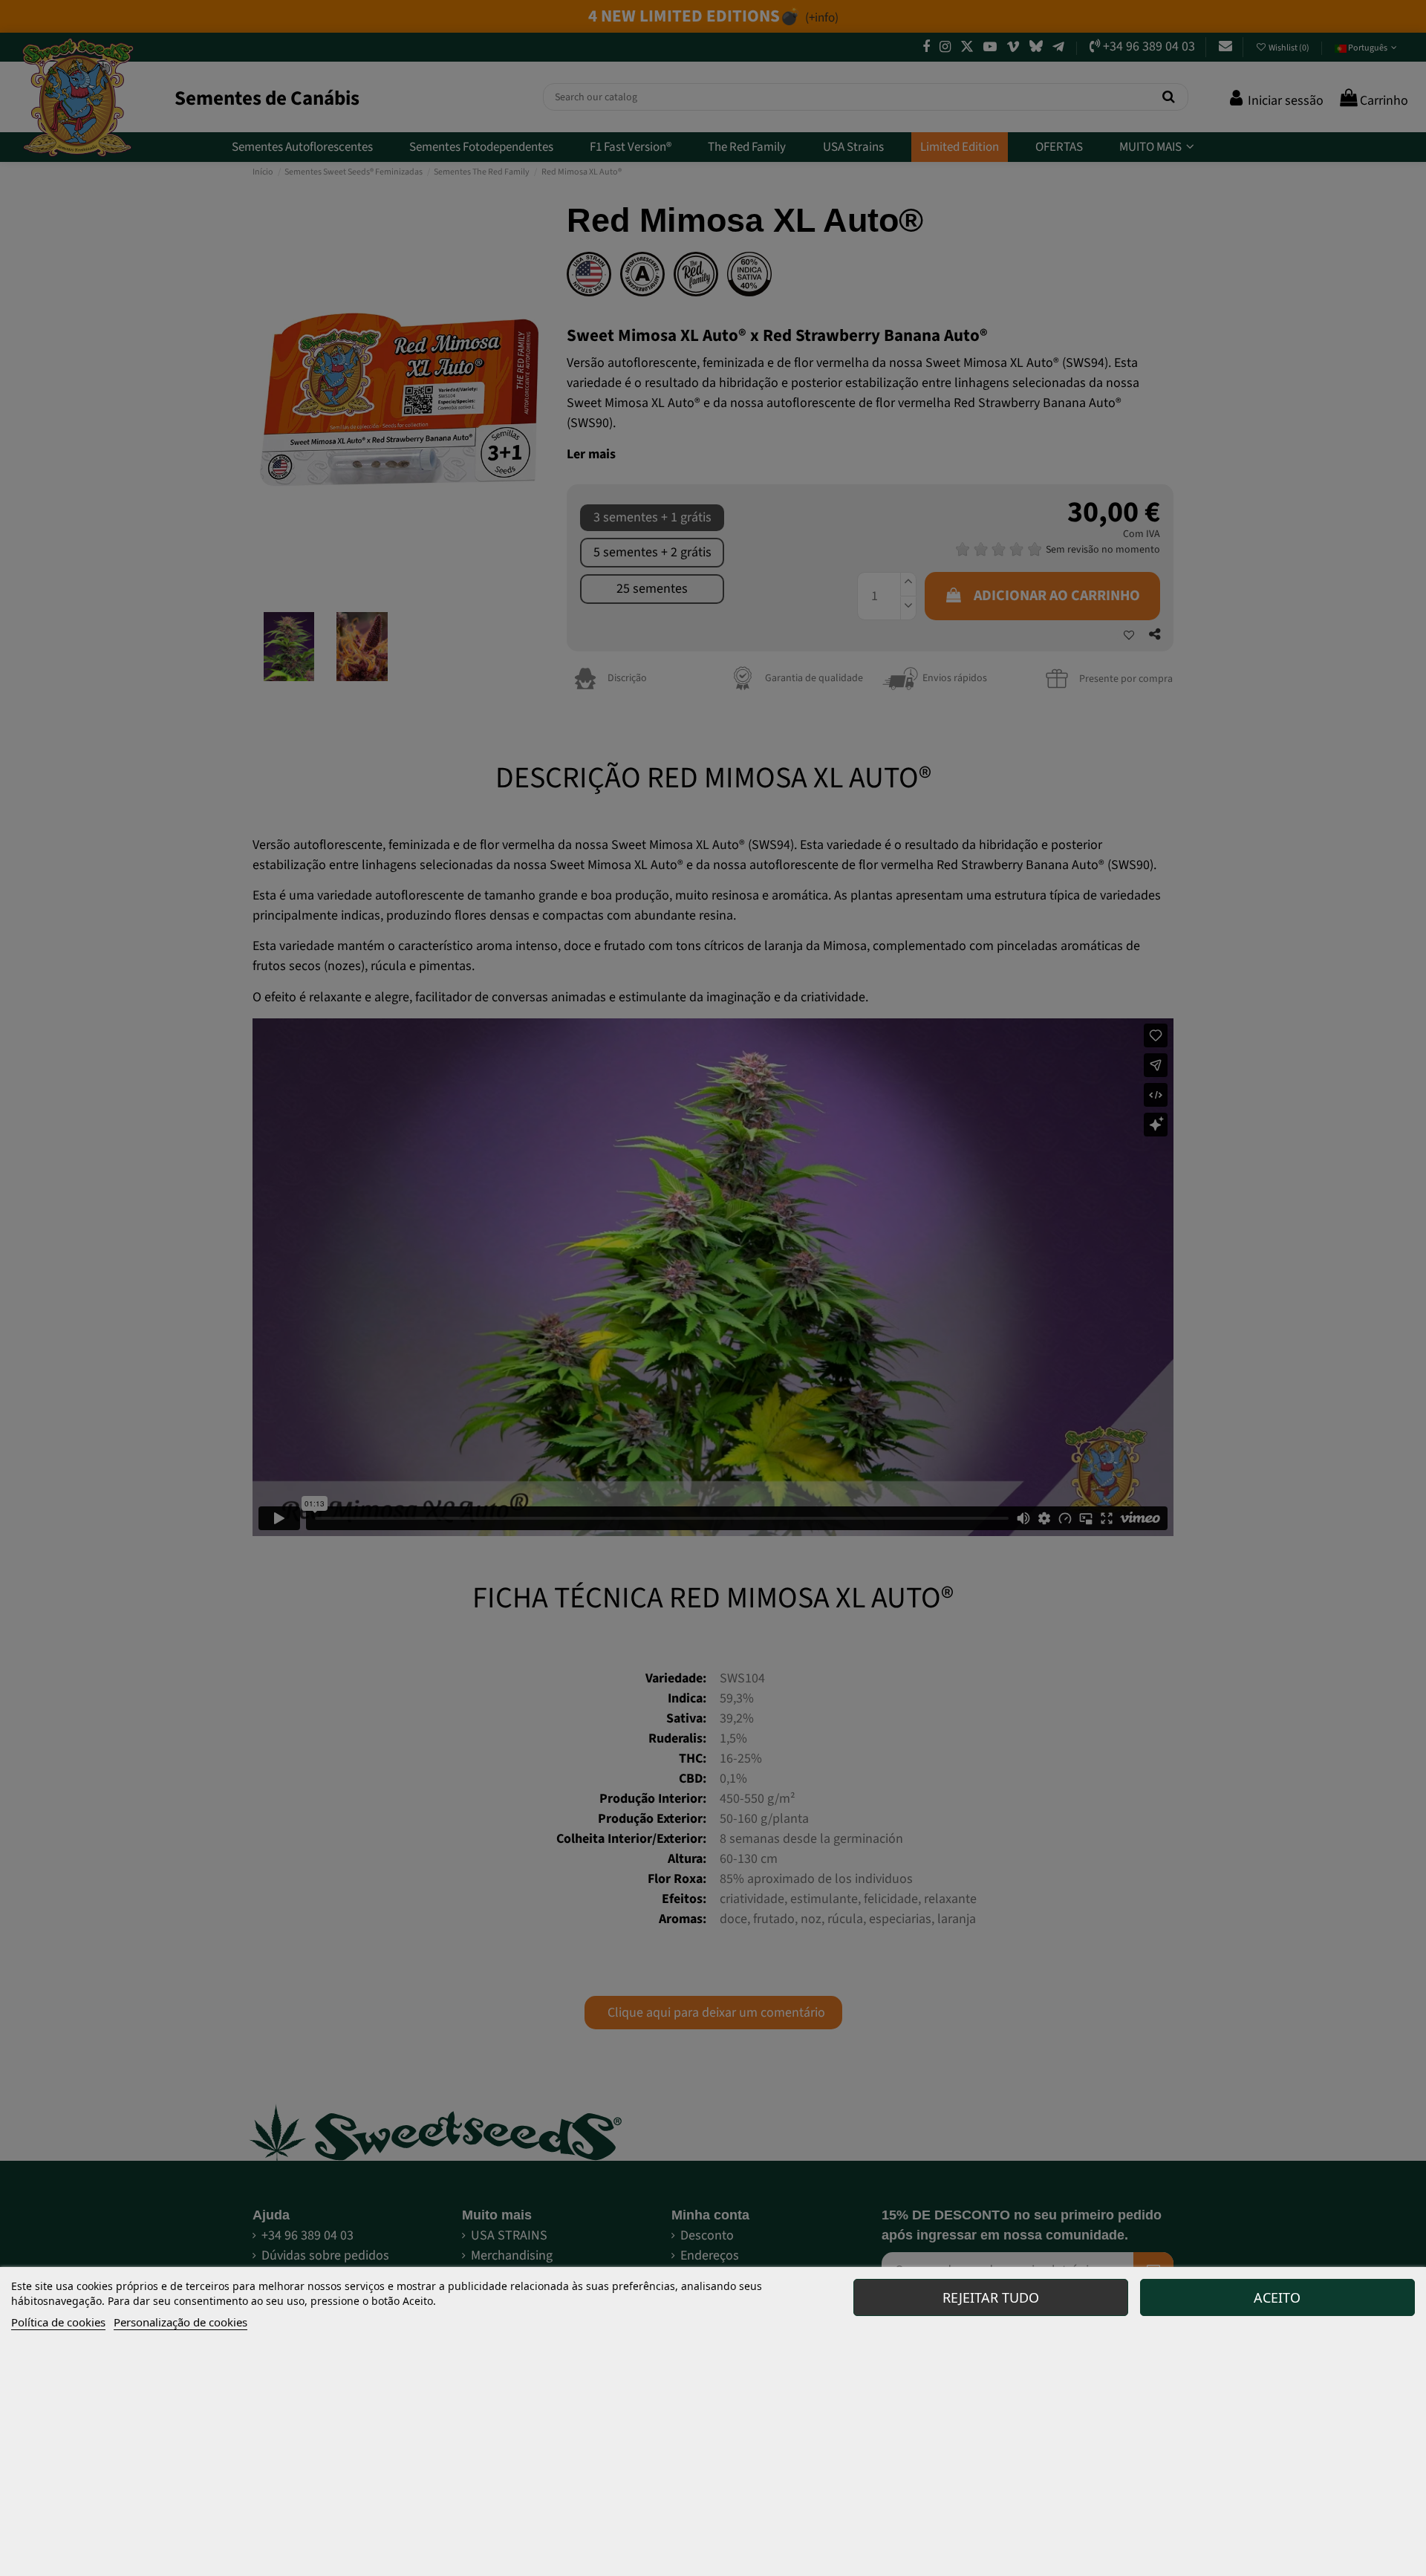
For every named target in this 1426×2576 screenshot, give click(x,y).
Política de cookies (58, 2322)
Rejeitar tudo (991, 2297)
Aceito (1277, 2297)
